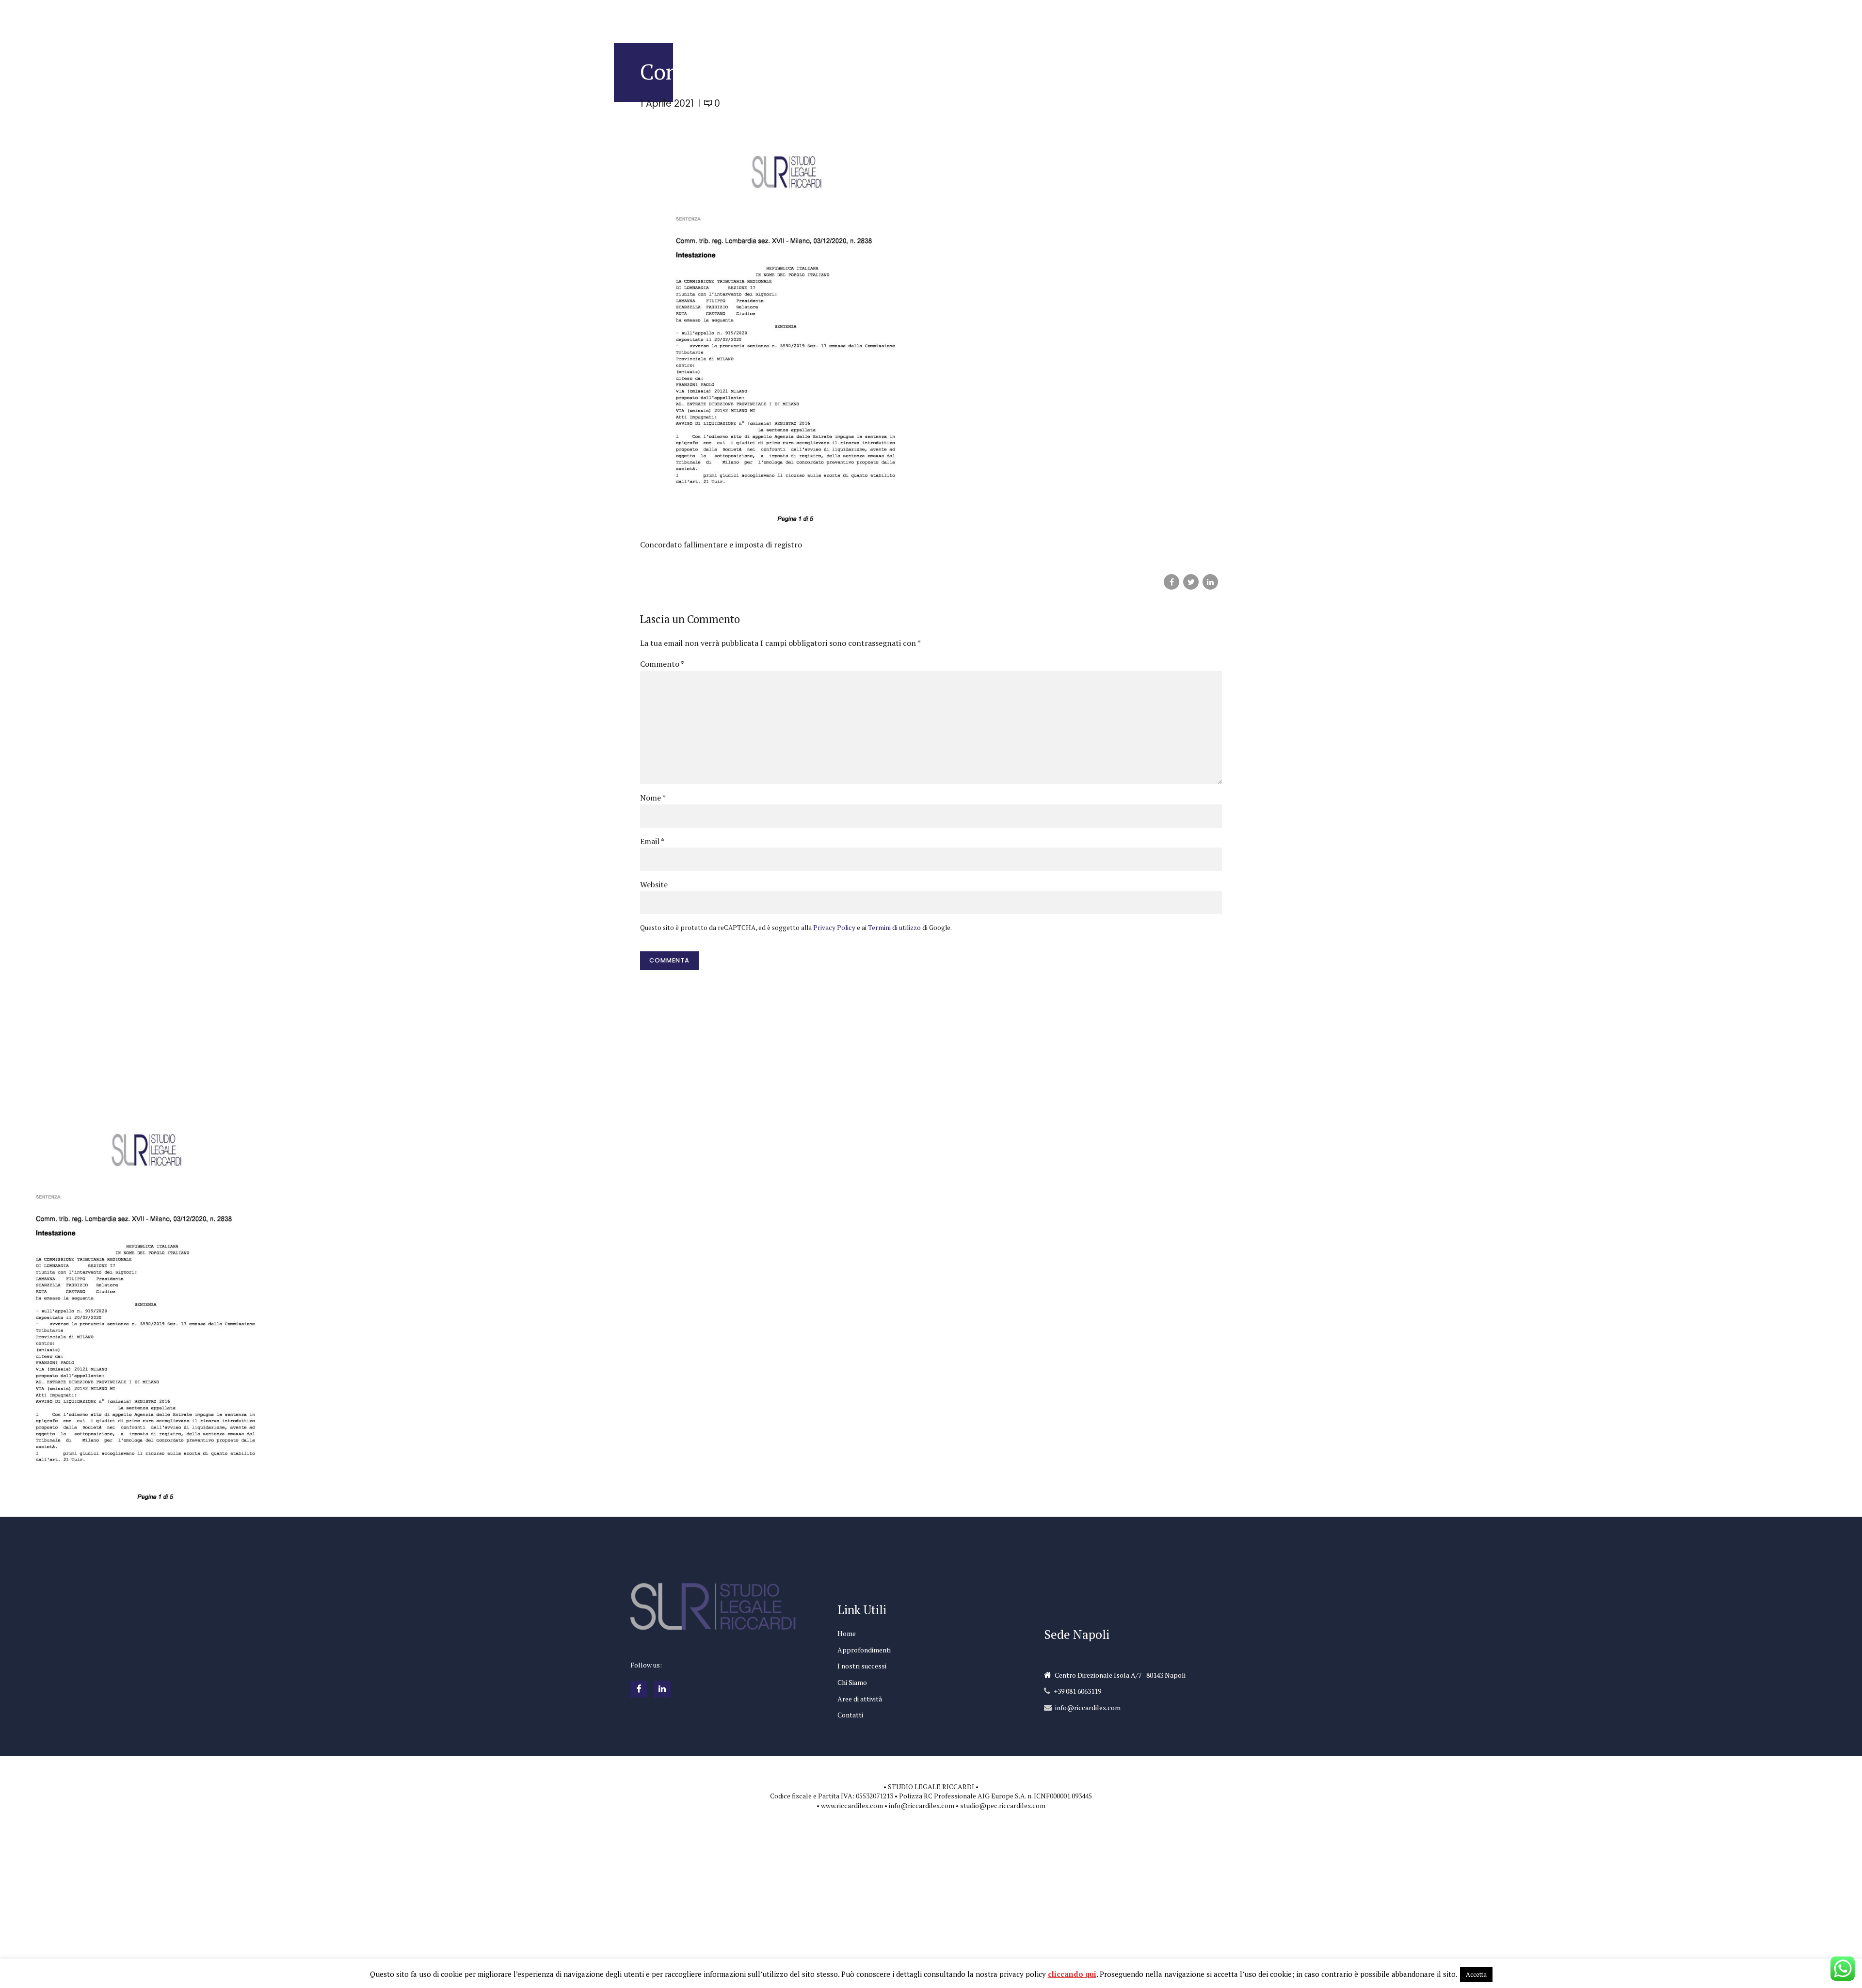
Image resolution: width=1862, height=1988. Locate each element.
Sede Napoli (1077, 1634)
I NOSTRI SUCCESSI (935, 17)
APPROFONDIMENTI (860, 17)
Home (847, 1633)
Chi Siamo (852, 1682)
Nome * (653, 798)
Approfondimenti (864, 1650)
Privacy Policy (834, 928)
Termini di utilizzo (894, 928)
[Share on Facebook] (1172, 582)
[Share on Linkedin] (1210, 582)
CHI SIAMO (1056, 17)
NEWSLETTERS (1002, 17)
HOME (805, 17)
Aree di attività (860, 1699)
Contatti (850, 1715)
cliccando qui (1072, 1974)
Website (654, 884)
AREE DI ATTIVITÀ (1115, 17)
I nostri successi (862, 1666)
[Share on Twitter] (1191, 582)
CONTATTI (1174, 17)
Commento (662, 664)
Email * (652, 841)
